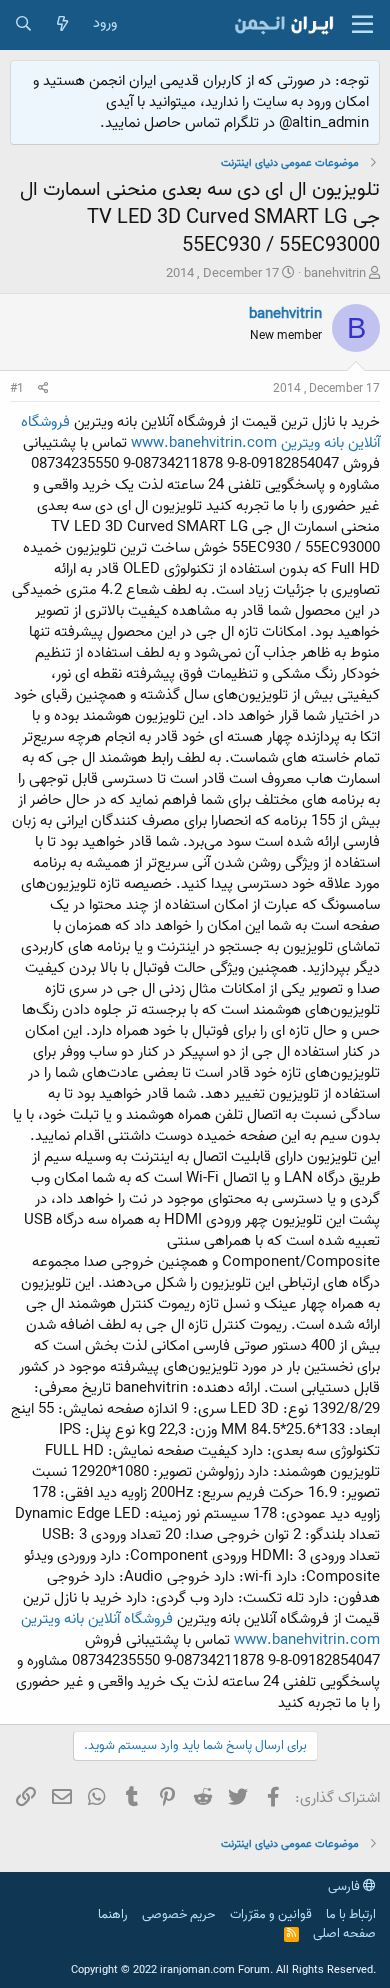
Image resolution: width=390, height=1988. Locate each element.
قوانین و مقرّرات (271, 1914)
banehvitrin (335, 273)
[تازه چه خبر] (62, 24)
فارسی (345, 1886)
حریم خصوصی (178, 1914)
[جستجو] (23, 24)
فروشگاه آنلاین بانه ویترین (97, 1619)
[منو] (362, 25)
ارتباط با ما (351, 1914)
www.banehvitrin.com (204, 443)
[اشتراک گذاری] (43, 389)
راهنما (113, 1914)
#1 (17, 388)
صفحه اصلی (344, 1933)
